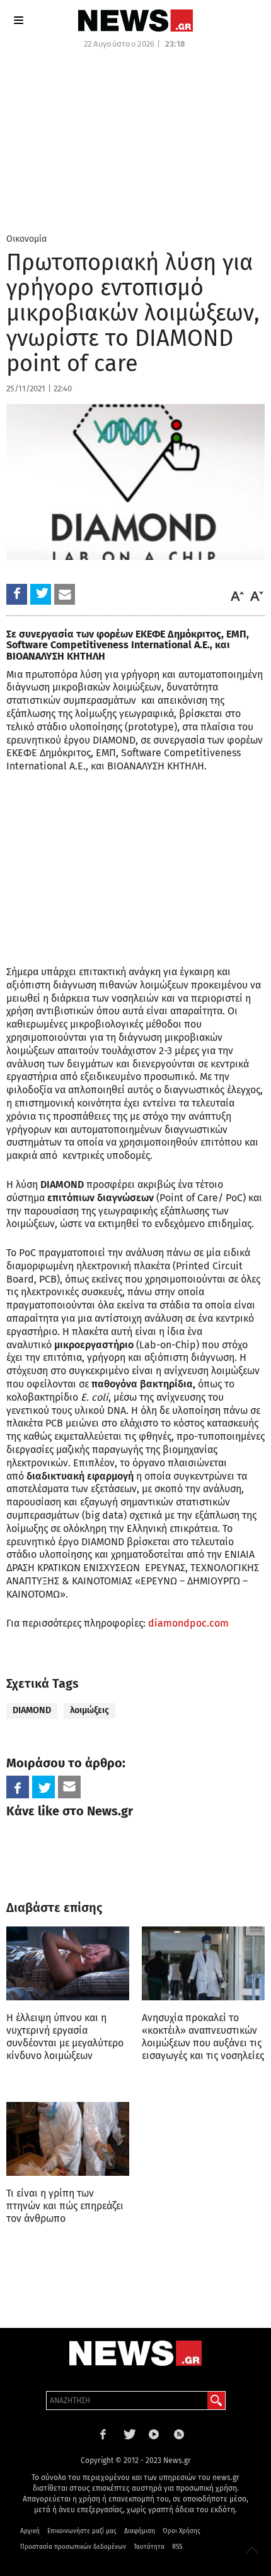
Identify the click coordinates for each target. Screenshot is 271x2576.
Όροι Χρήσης (182, 2531)
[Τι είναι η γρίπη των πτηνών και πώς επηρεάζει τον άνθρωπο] (68, 2139)
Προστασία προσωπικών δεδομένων (73, 2547)
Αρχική (30, 2531)
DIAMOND (32, 1710)
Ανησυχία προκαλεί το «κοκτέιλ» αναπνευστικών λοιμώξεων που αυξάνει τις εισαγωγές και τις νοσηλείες (203, 2037)
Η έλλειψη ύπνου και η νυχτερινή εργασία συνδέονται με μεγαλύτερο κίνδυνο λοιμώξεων (65, 2037)
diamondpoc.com (188, 1623)
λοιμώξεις (89, 1710)
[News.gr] (135, 21)
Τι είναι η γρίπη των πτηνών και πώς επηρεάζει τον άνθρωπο (65, 2206)
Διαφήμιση (140, 2531)
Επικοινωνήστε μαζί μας (82, 2531)
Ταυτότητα (149, 2547)
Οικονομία (26, 239)
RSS (177, 2547)
